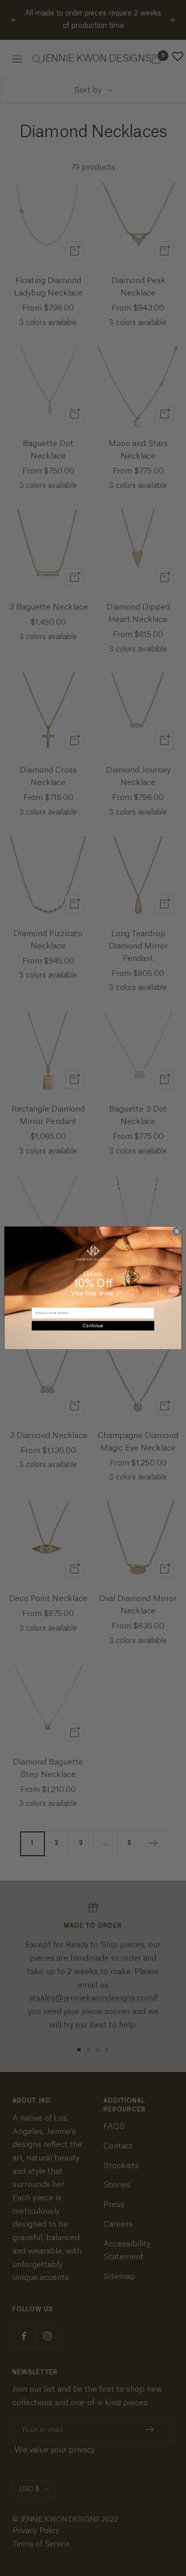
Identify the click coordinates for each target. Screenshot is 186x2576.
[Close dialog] (177, 1231)
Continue (93, 1326)
